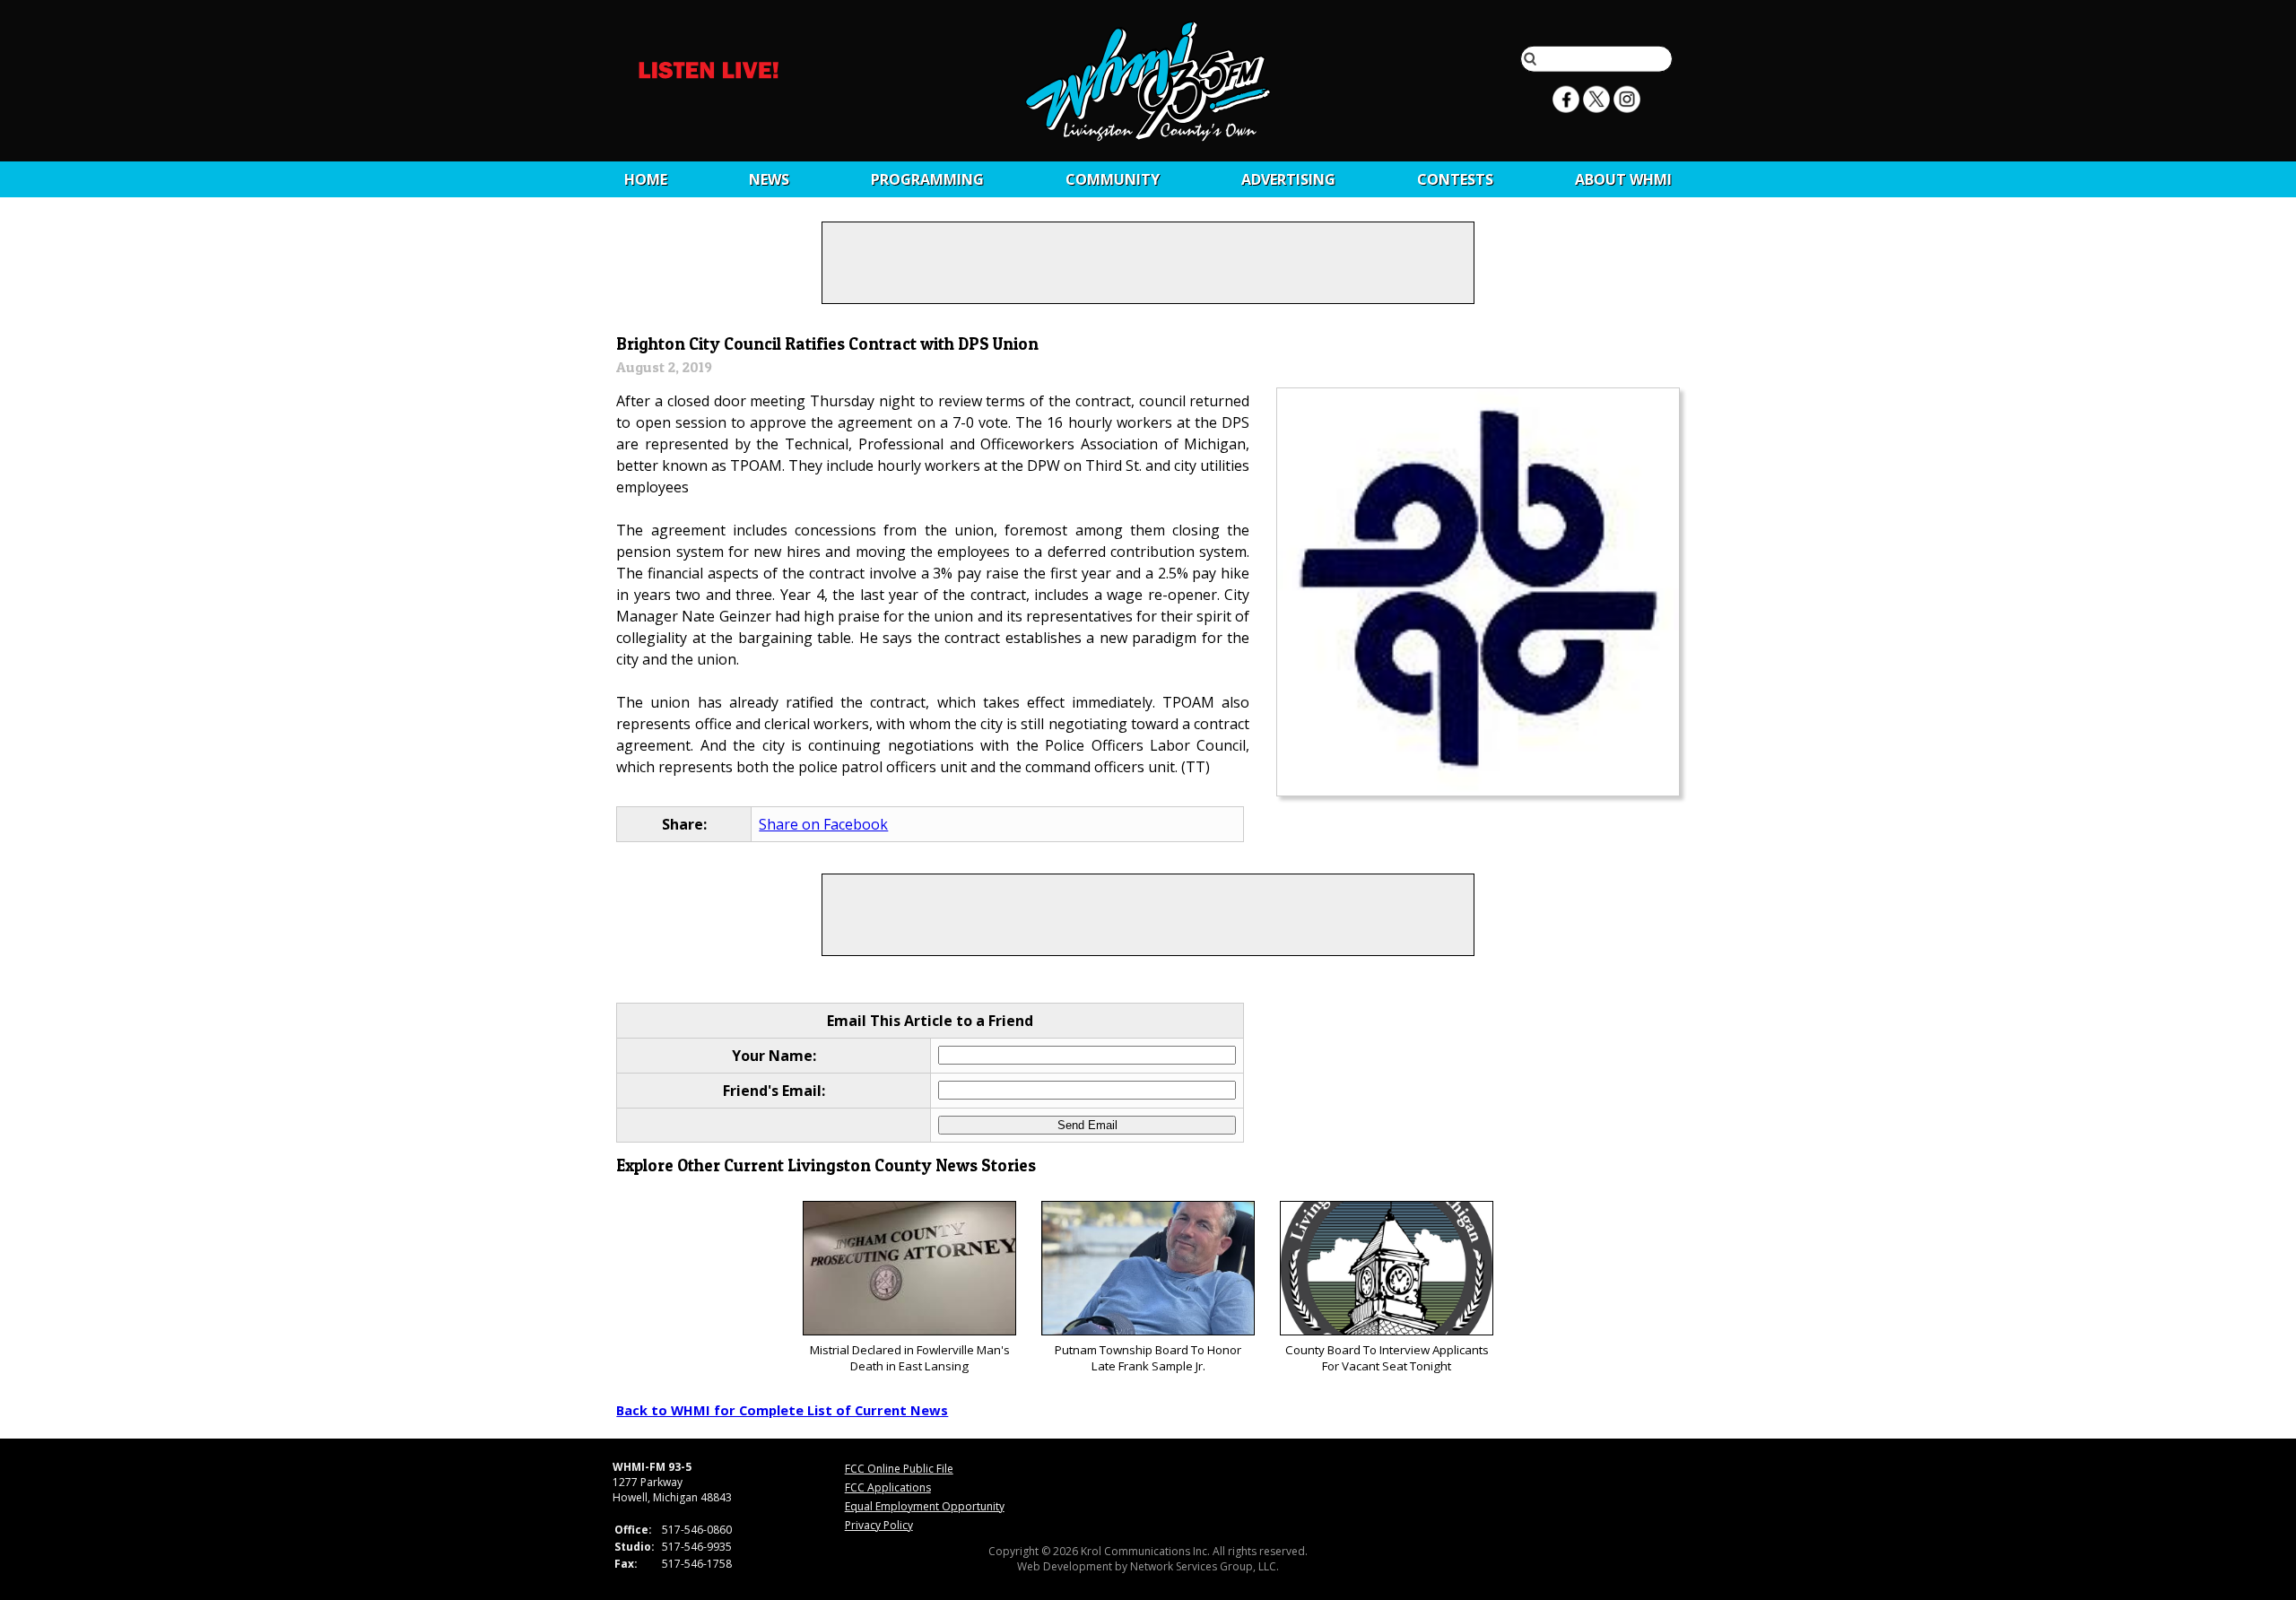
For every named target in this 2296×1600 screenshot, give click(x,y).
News (769, 179)
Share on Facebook (823, 824)
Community (1113, 179)
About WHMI (1623, 179)
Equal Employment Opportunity (925, 1506)
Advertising (1288, 179)
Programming (927, 179)
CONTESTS (1455, 179)
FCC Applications (888, 1487)
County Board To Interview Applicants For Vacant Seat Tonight (1387, 1358)
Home (646, 179)
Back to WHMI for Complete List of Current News (782, 1410)
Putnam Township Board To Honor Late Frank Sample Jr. (1148, 1358)
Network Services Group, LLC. (1205, 1566)
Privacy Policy (879, 1525)
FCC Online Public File (899, 1469)
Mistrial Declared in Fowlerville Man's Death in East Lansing (910, 1358)
